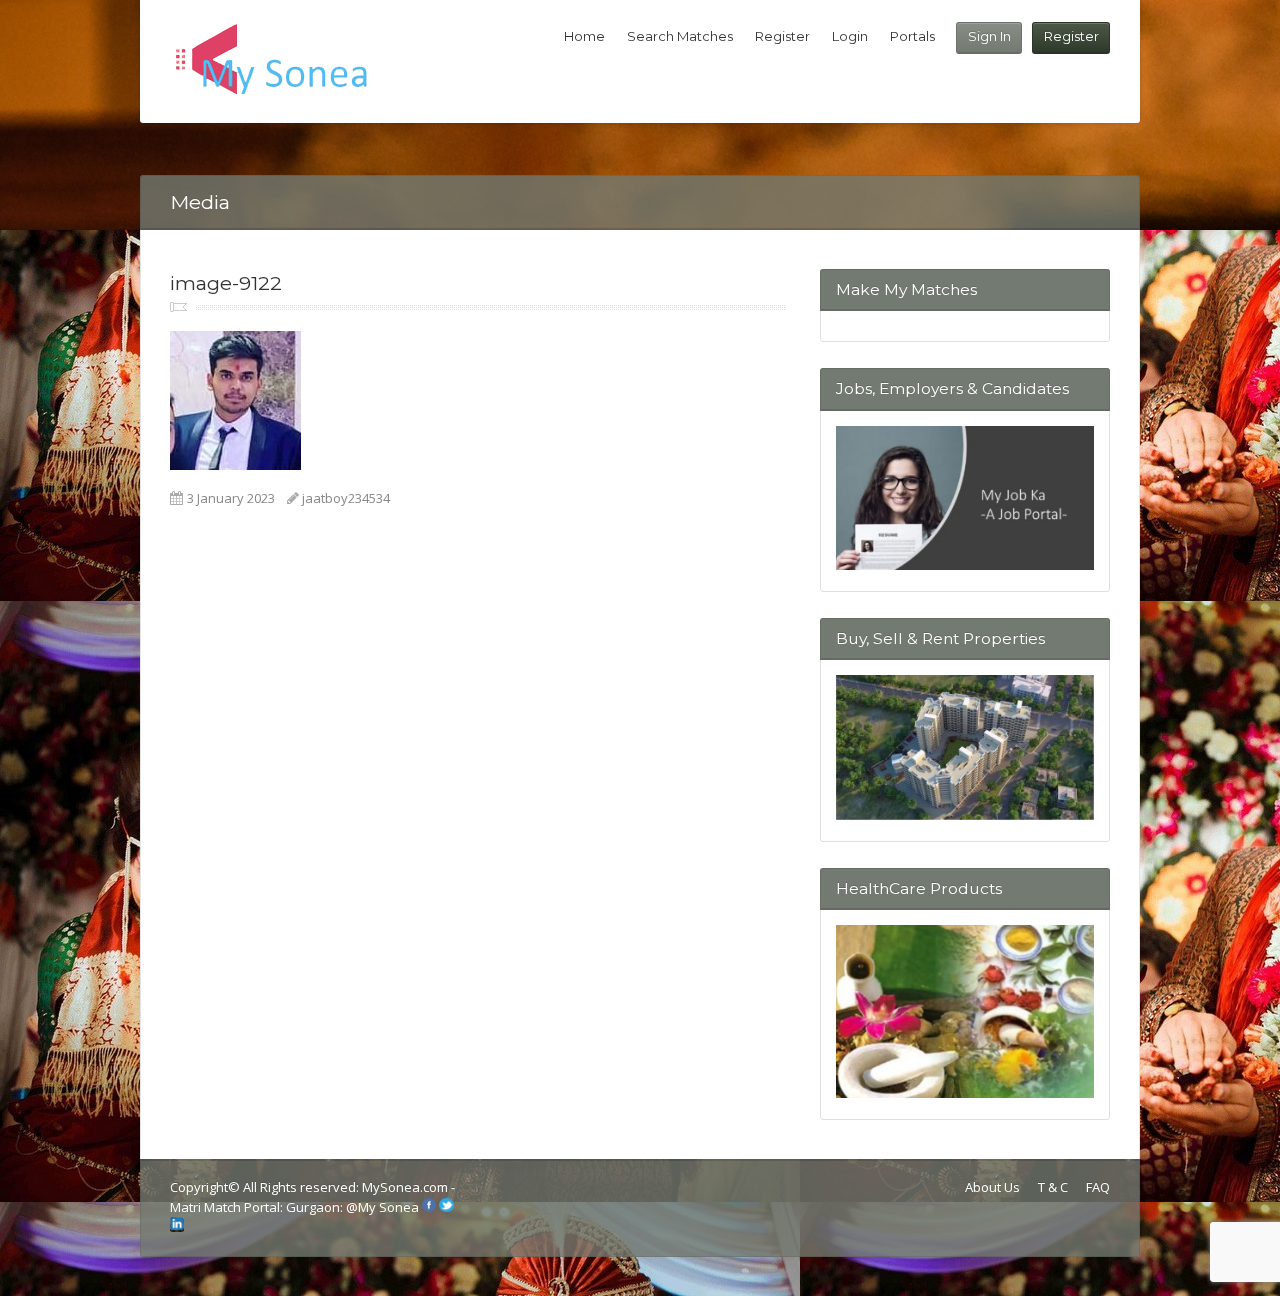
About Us (992, 1187)
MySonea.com (406, 1187)
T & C (1053, 1187)
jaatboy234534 (346, 498)
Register (1071, 36)
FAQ (1098, 1187)
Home (584, 36)
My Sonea (388, 1207)
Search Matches (680, 36)
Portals (912, 36)
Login (850, 36)
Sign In (989, 36)
